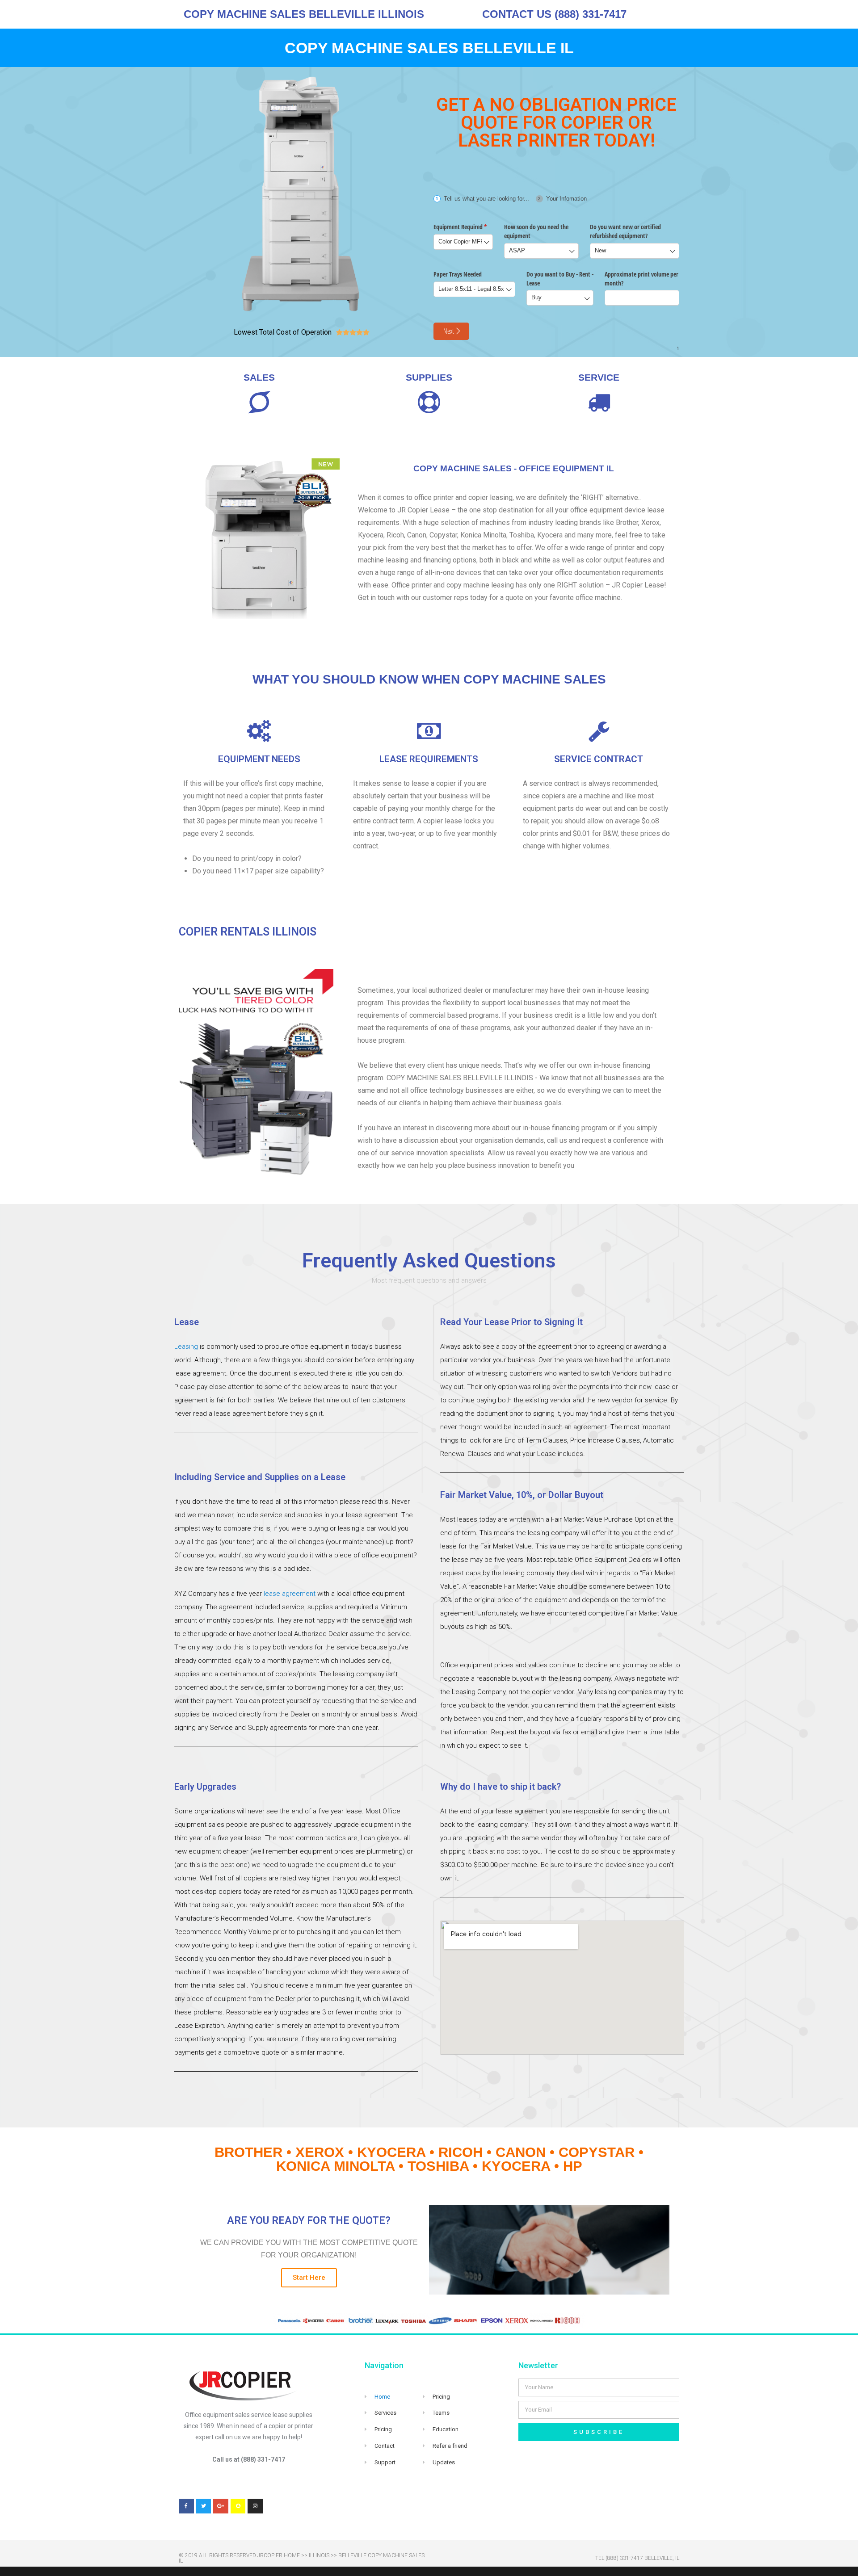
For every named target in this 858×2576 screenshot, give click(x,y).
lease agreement (290, 1594)
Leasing (186, 1347)
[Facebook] (186, 2506)
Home (382, 2397)
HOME (292, 2555)
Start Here (309, 2278)
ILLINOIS (319, 2555)
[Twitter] (204, 2506)
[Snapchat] (238, 2506)
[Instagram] (255, 2506)
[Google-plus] (221, 2506)
